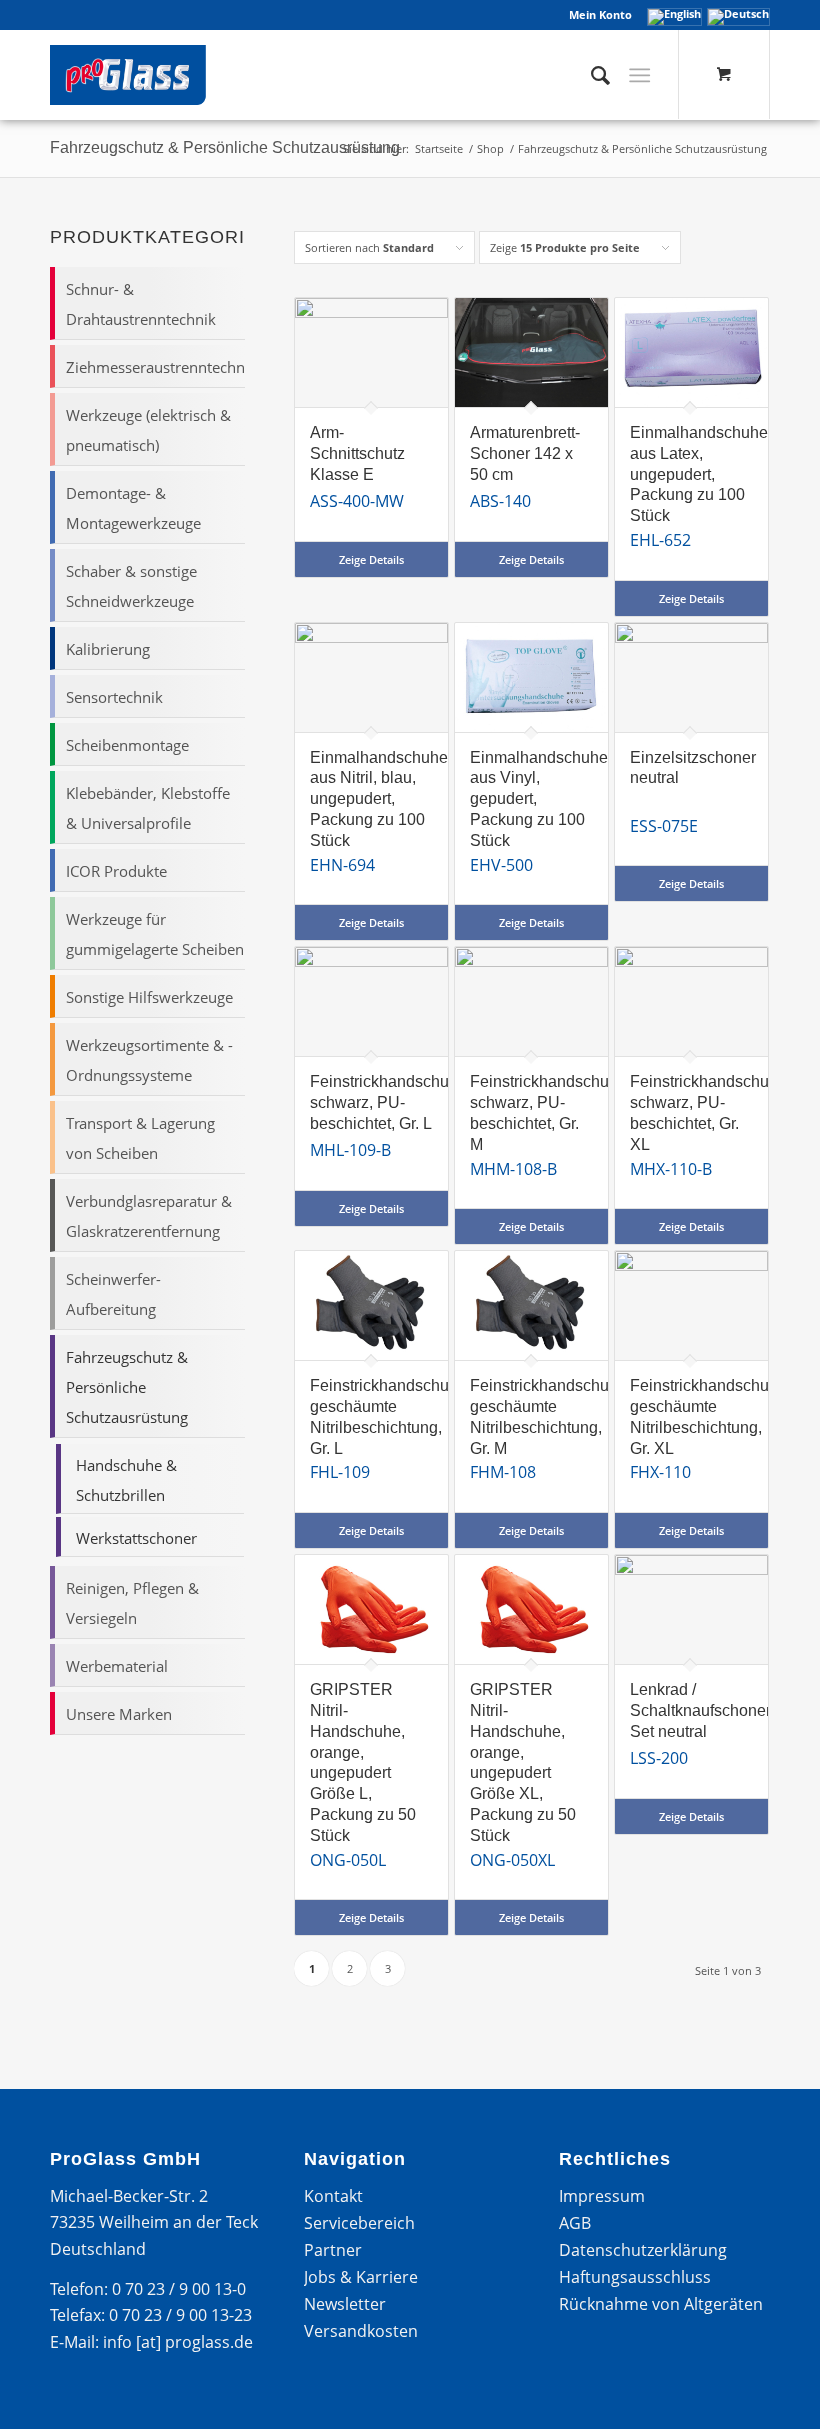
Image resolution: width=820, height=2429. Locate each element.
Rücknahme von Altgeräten (661, 2304)
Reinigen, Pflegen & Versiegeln (132, 1603)
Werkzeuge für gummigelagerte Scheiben (155, 934)
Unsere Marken (119, 1714)
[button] (44, 2385)
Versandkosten (361, 2331)
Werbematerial (117, 1666)
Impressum (602, 2196)
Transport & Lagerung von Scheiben (140, 1138)
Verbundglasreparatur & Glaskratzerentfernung (149, 1216)
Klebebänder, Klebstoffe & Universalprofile (148, 808)
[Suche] (590, 75)
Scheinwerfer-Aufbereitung (113, 1294)
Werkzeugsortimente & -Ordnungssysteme (149, 1060)
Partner (333, 2250)
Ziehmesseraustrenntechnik (155, 367)
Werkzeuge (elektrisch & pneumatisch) (148, 430)
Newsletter (345, 2304)
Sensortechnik (114, 697)
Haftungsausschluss (635, 2277)
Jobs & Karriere (361, 2277)
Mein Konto (600, 14)
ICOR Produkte (116, 871)
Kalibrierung (108, 649)
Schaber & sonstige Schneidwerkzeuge (131, 586)
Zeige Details (371, 559)
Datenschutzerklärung (643, 2250)
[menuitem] (595, 15)
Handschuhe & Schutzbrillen (126, 1480)
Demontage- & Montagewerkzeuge (133, 508)
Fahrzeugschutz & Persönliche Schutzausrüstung (127, 1387)
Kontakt (333, 2196)
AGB (575, 2223)
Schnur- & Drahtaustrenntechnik (141, 304)
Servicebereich (359, 2223)
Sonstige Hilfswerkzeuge (149, 997)
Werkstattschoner (136, 1538)
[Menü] (639, 75)
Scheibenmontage (127, 745)
